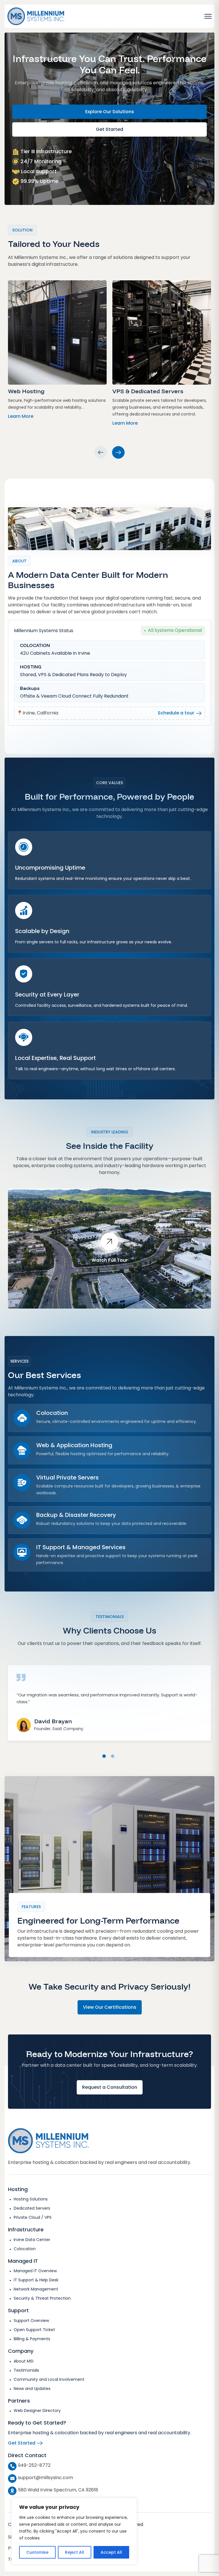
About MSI (24, 2361)
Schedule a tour (177, 713)
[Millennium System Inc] (36, 16)
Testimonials (26, 2370)
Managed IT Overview (35, 2271)
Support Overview (31, 2321)
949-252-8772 (34, 2465)
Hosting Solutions (31, 2199)
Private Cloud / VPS (33, 2217)
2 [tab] (113, 1756)
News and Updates (32, 2389)
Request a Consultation (110, 2087)
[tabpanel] (109, 1697)
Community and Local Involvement (49, 2379)
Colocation (25, 2249)
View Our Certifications (110, 2007)
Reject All (75, 2552)
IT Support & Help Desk (36, 2280)
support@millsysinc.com (45, 2478)
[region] (74, 2531)
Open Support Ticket (34, 2330)
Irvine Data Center (32, 2240)
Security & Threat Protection (42, 2298)
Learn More (21, 416)
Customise (37, 2552)
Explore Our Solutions (110, 112)
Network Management (36, 2289)
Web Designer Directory (37, 2411)
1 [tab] (104, 1756)
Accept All (111, 2552)
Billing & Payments (32, 2339)
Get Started (109, 129)
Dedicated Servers (32, 2208)
